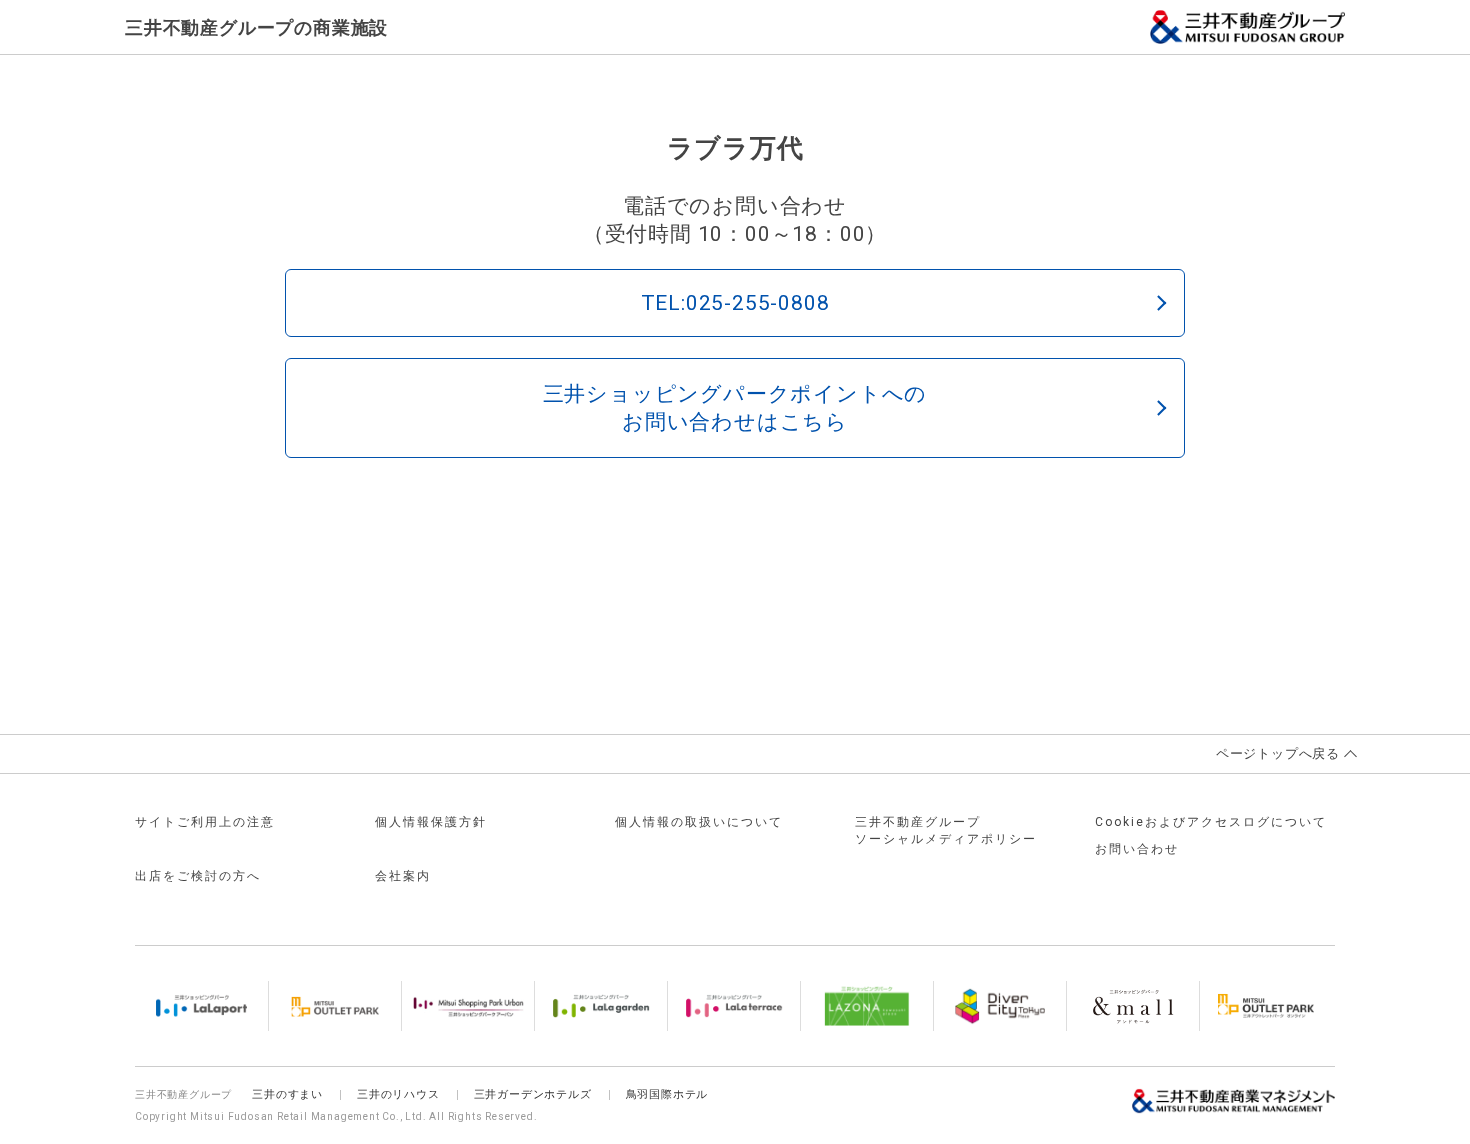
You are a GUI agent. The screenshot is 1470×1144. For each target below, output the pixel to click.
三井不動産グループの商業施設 (256, 28)
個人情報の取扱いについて (699, 822)
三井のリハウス (398, 1094)
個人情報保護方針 (431, 822)
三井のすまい (287, 1094)
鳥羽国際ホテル (667, 1094)
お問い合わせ (1137, 849)
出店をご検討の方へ (198, 876)
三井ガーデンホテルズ (533, 1094)
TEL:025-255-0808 (735, 303)
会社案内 (403, 876)
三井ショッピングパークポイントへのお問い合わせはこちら (735, 408)
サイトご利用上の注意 (205, 822)
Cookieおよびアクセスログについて (1211, 822)
